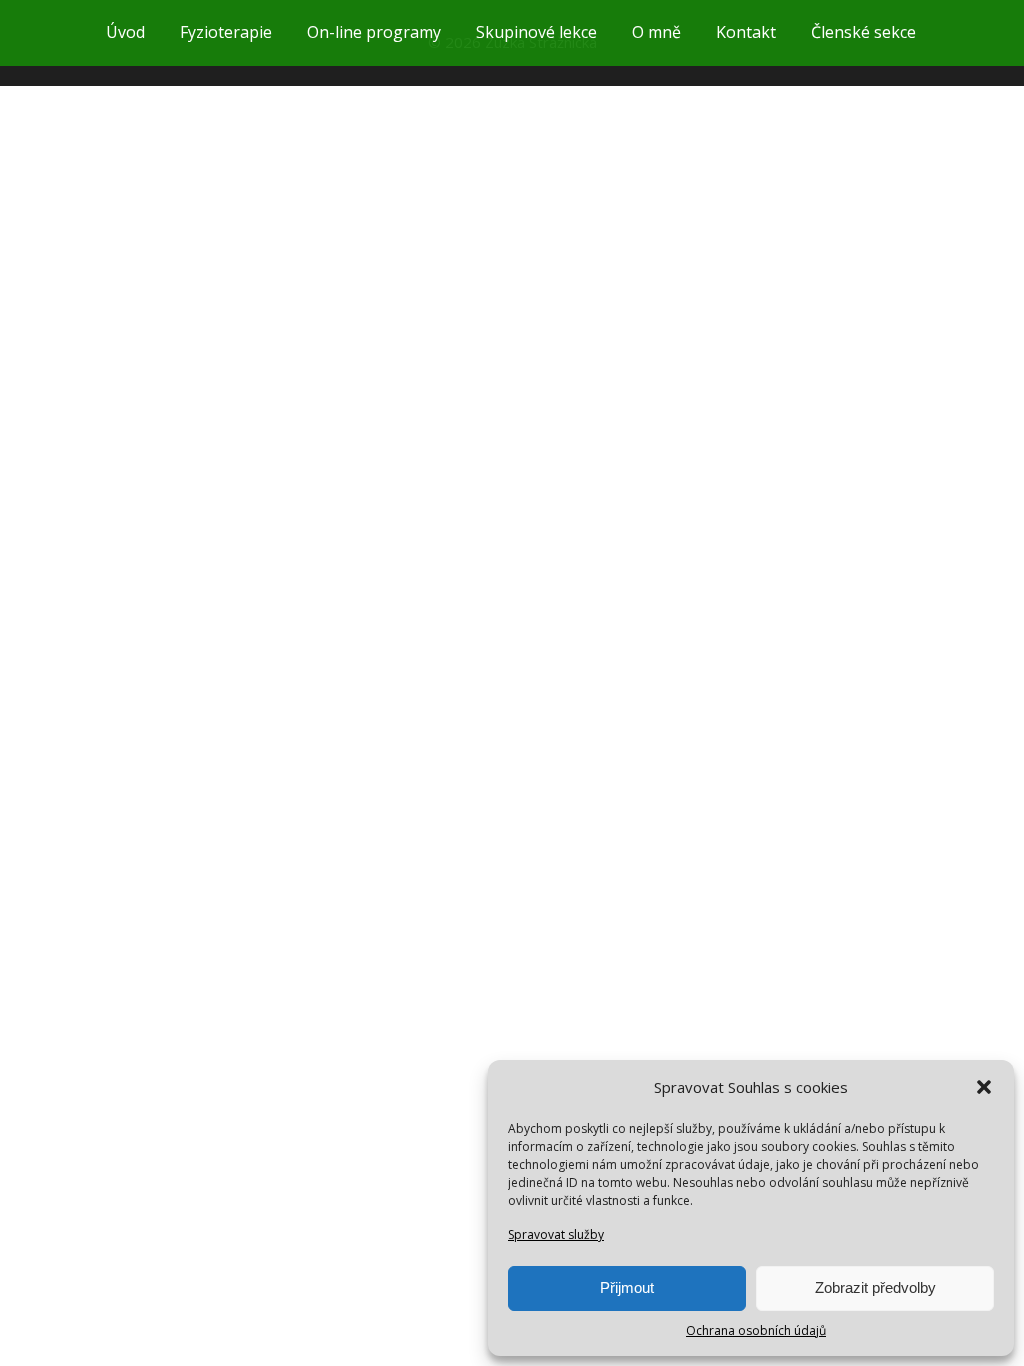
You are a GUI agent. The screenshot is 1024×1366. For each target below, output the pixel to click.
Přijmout (627, 1287)
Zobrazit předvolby (875, 1287)
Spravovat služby (556, 1234)
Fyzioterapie (226, 32)
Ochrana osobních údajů (756, 1330)
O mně (656, 32)
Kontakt (746, 32)
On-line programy (374, 32)
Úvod (125, 32)
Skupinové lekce (536, 32)
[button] (984, 1087)
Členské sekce (863, 32)
